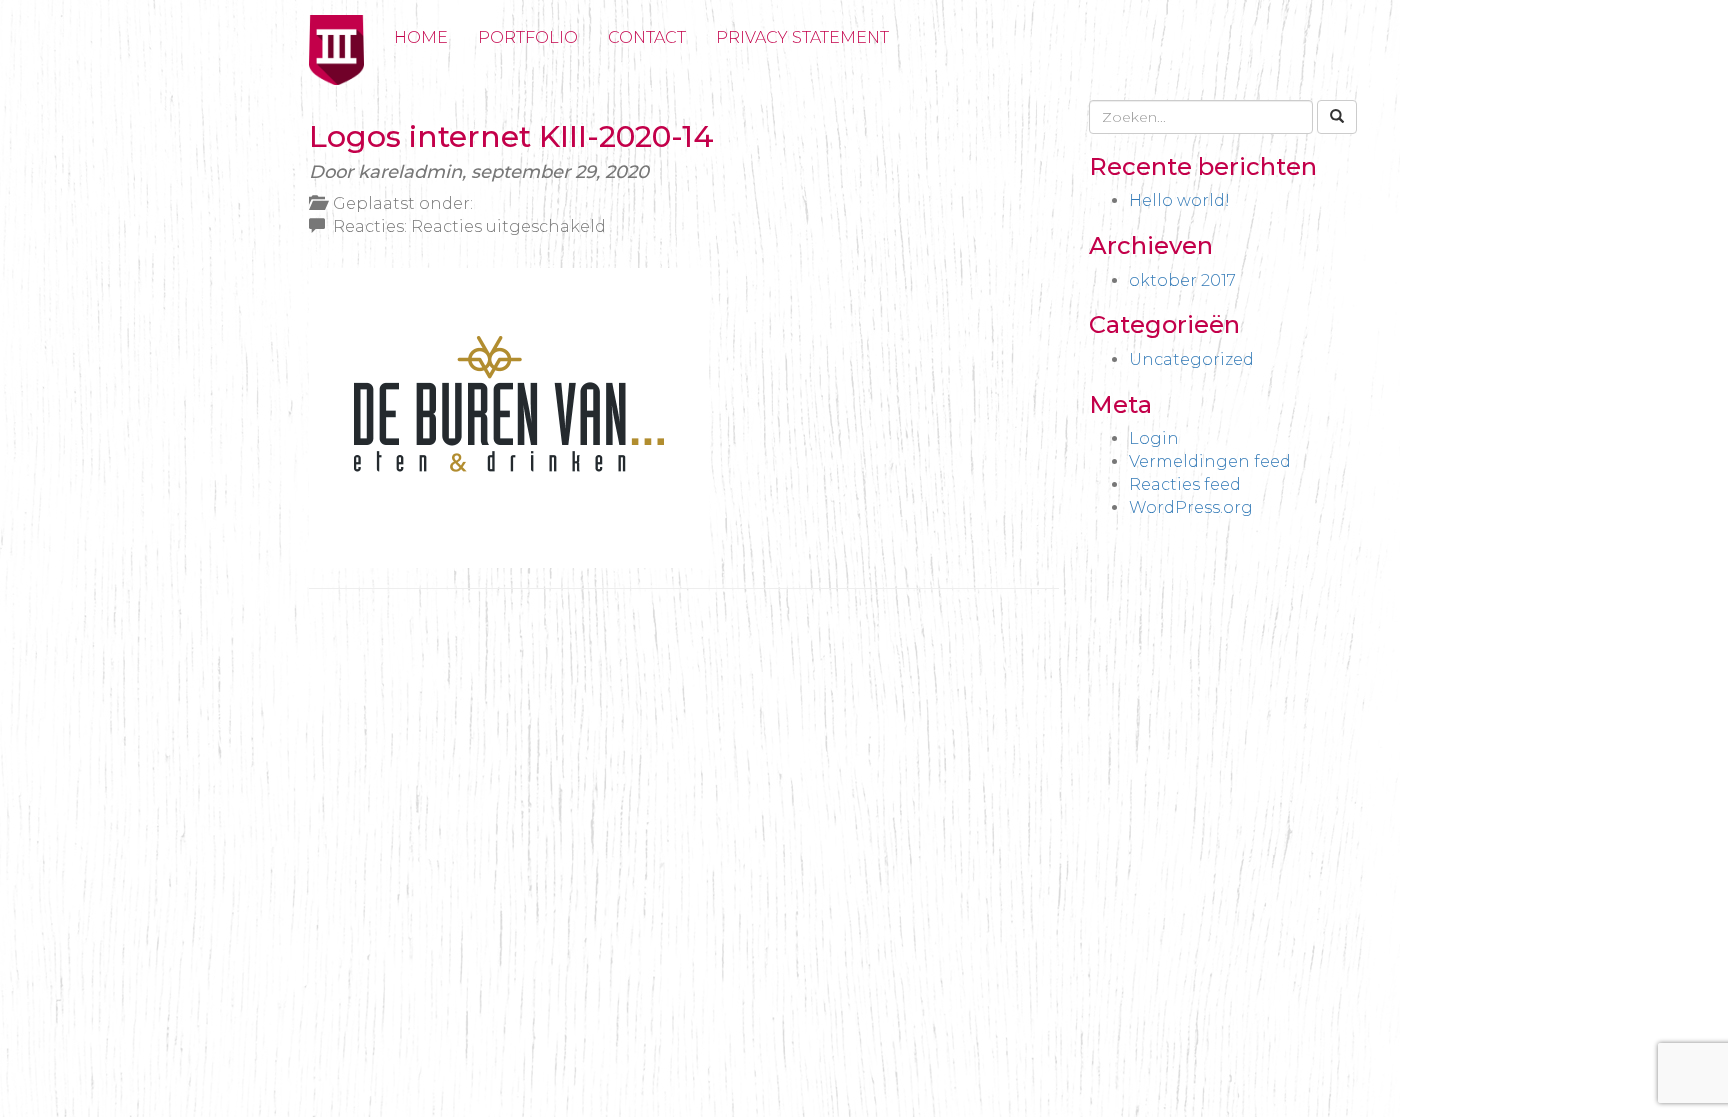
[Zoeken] (1337, 117)
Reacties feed (1185, 484)
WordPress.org (1191, 507)
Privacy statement (802, 37)
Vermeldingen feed (1210, 461)
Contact (647, 37)
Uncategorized (1191, 359)
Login (1154, 438)
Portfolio (528, 37)
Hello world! (1179, 200)
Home (421, 37)
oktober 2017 (1182, 280)
